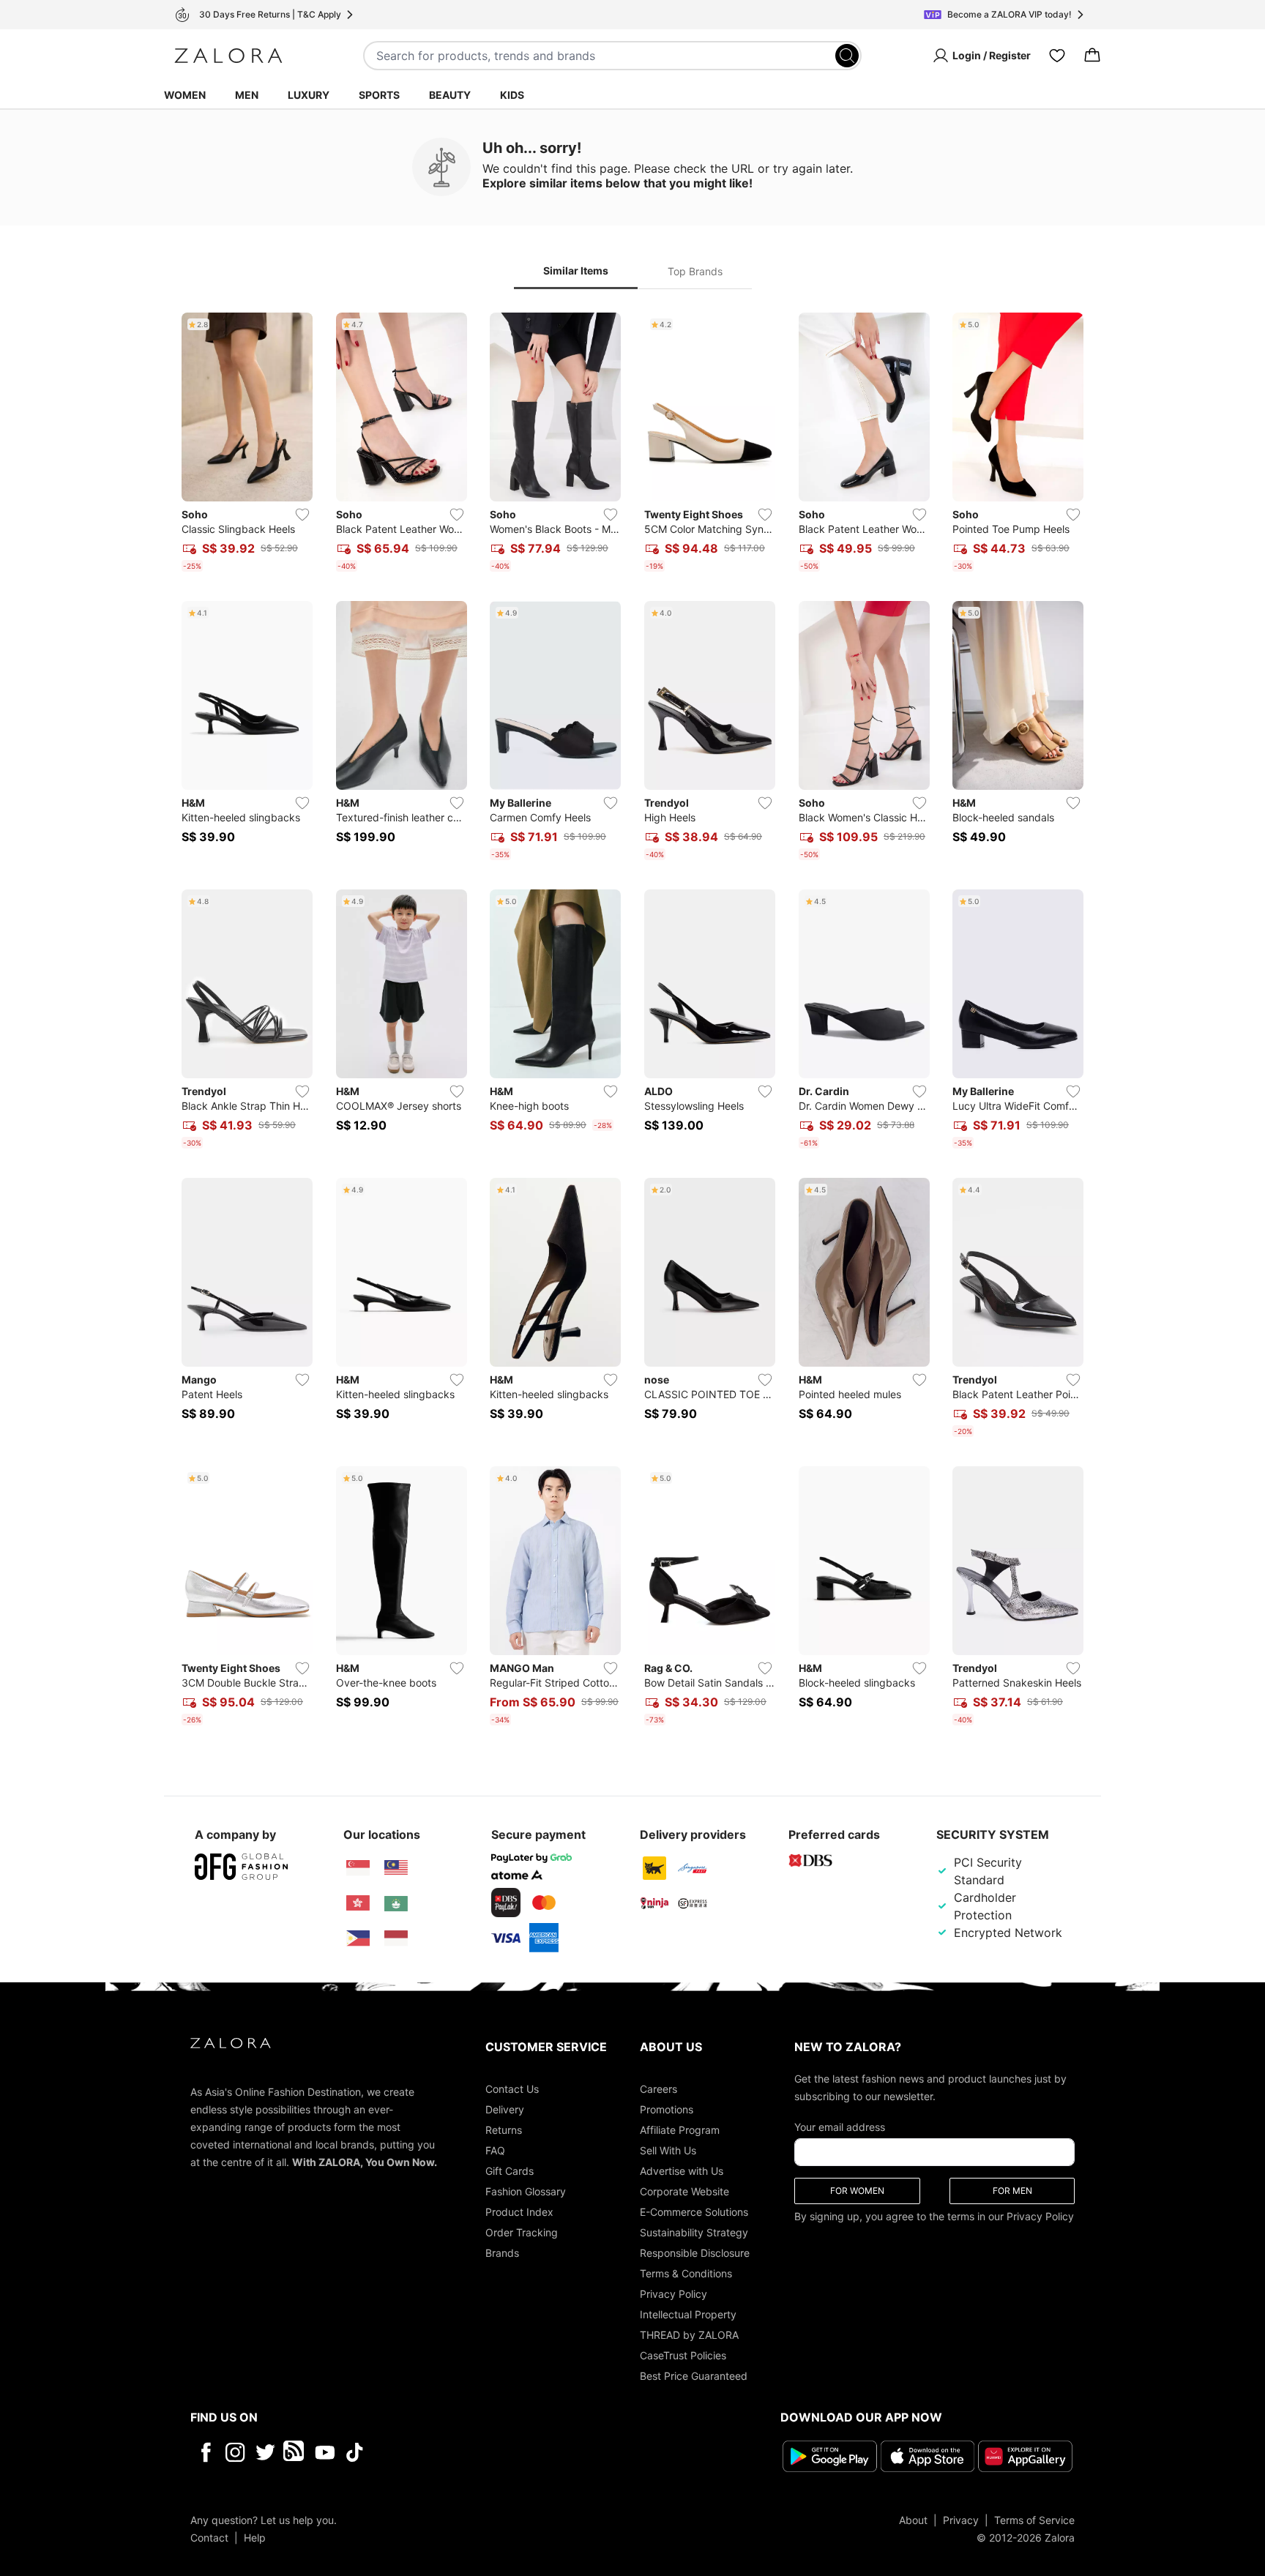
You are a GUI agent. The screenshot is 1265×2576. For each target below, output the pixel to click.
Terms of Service (1034, 2520)
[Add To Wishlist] (302, 515)
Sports (379, 95)
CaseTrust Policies (683, 2355)
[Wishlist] (1057, 56)
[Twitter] (265, 2452)
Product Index (519, 2212)
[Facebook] (205, 2452)
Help (255, 2538)
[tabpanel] (632, 1022)
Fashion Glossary (526, 2191)
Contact (209, 2538)
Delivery (505, 2109)
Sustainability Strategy (694, 2232)
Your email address (840, 2127)
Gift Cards (510, 2171)
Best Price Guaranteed (694, 2376)
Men (247, 95)
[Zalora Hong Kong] (358, 1903)
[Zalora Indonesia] (396, 1938)
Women (185, 95)
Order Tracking (522, 2232)
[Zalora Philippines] (358, 1938)
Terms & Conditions (686, 2273)
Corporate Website (684, 2191)
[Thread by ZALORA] (295, 2452)
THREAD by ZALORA (689, 2335)
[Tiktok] (449, 2452)
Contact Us (512, 2089)
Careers (658, 2089)
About (913, 2520)
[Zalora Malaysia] (396, 1868)
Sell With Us (668, 2150)
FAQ (495, 2150)
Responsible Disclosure (695, 2253)
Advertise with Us (682, 2171)
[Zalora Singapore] (358, 1868)
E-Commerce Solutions (694, 2212)
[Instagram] (235, 2452)
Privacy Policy (673, 2294)
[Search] (847, 56)
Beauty (450, 95)
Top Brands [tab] (695, 271)
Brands (502, 2253)
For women (857, 2191)
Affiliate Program (680, 2130)
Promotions (667, 2109)
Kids (512, 95)
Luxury (309, 95)
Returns (504, 2130)
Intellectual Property (688, 2314)
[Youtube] (325, 2452)
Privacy (961, 2520)
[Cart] (1092, 56)
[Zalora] (228, 56)
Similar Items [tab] (576, 270)
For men (1012, 2191)
